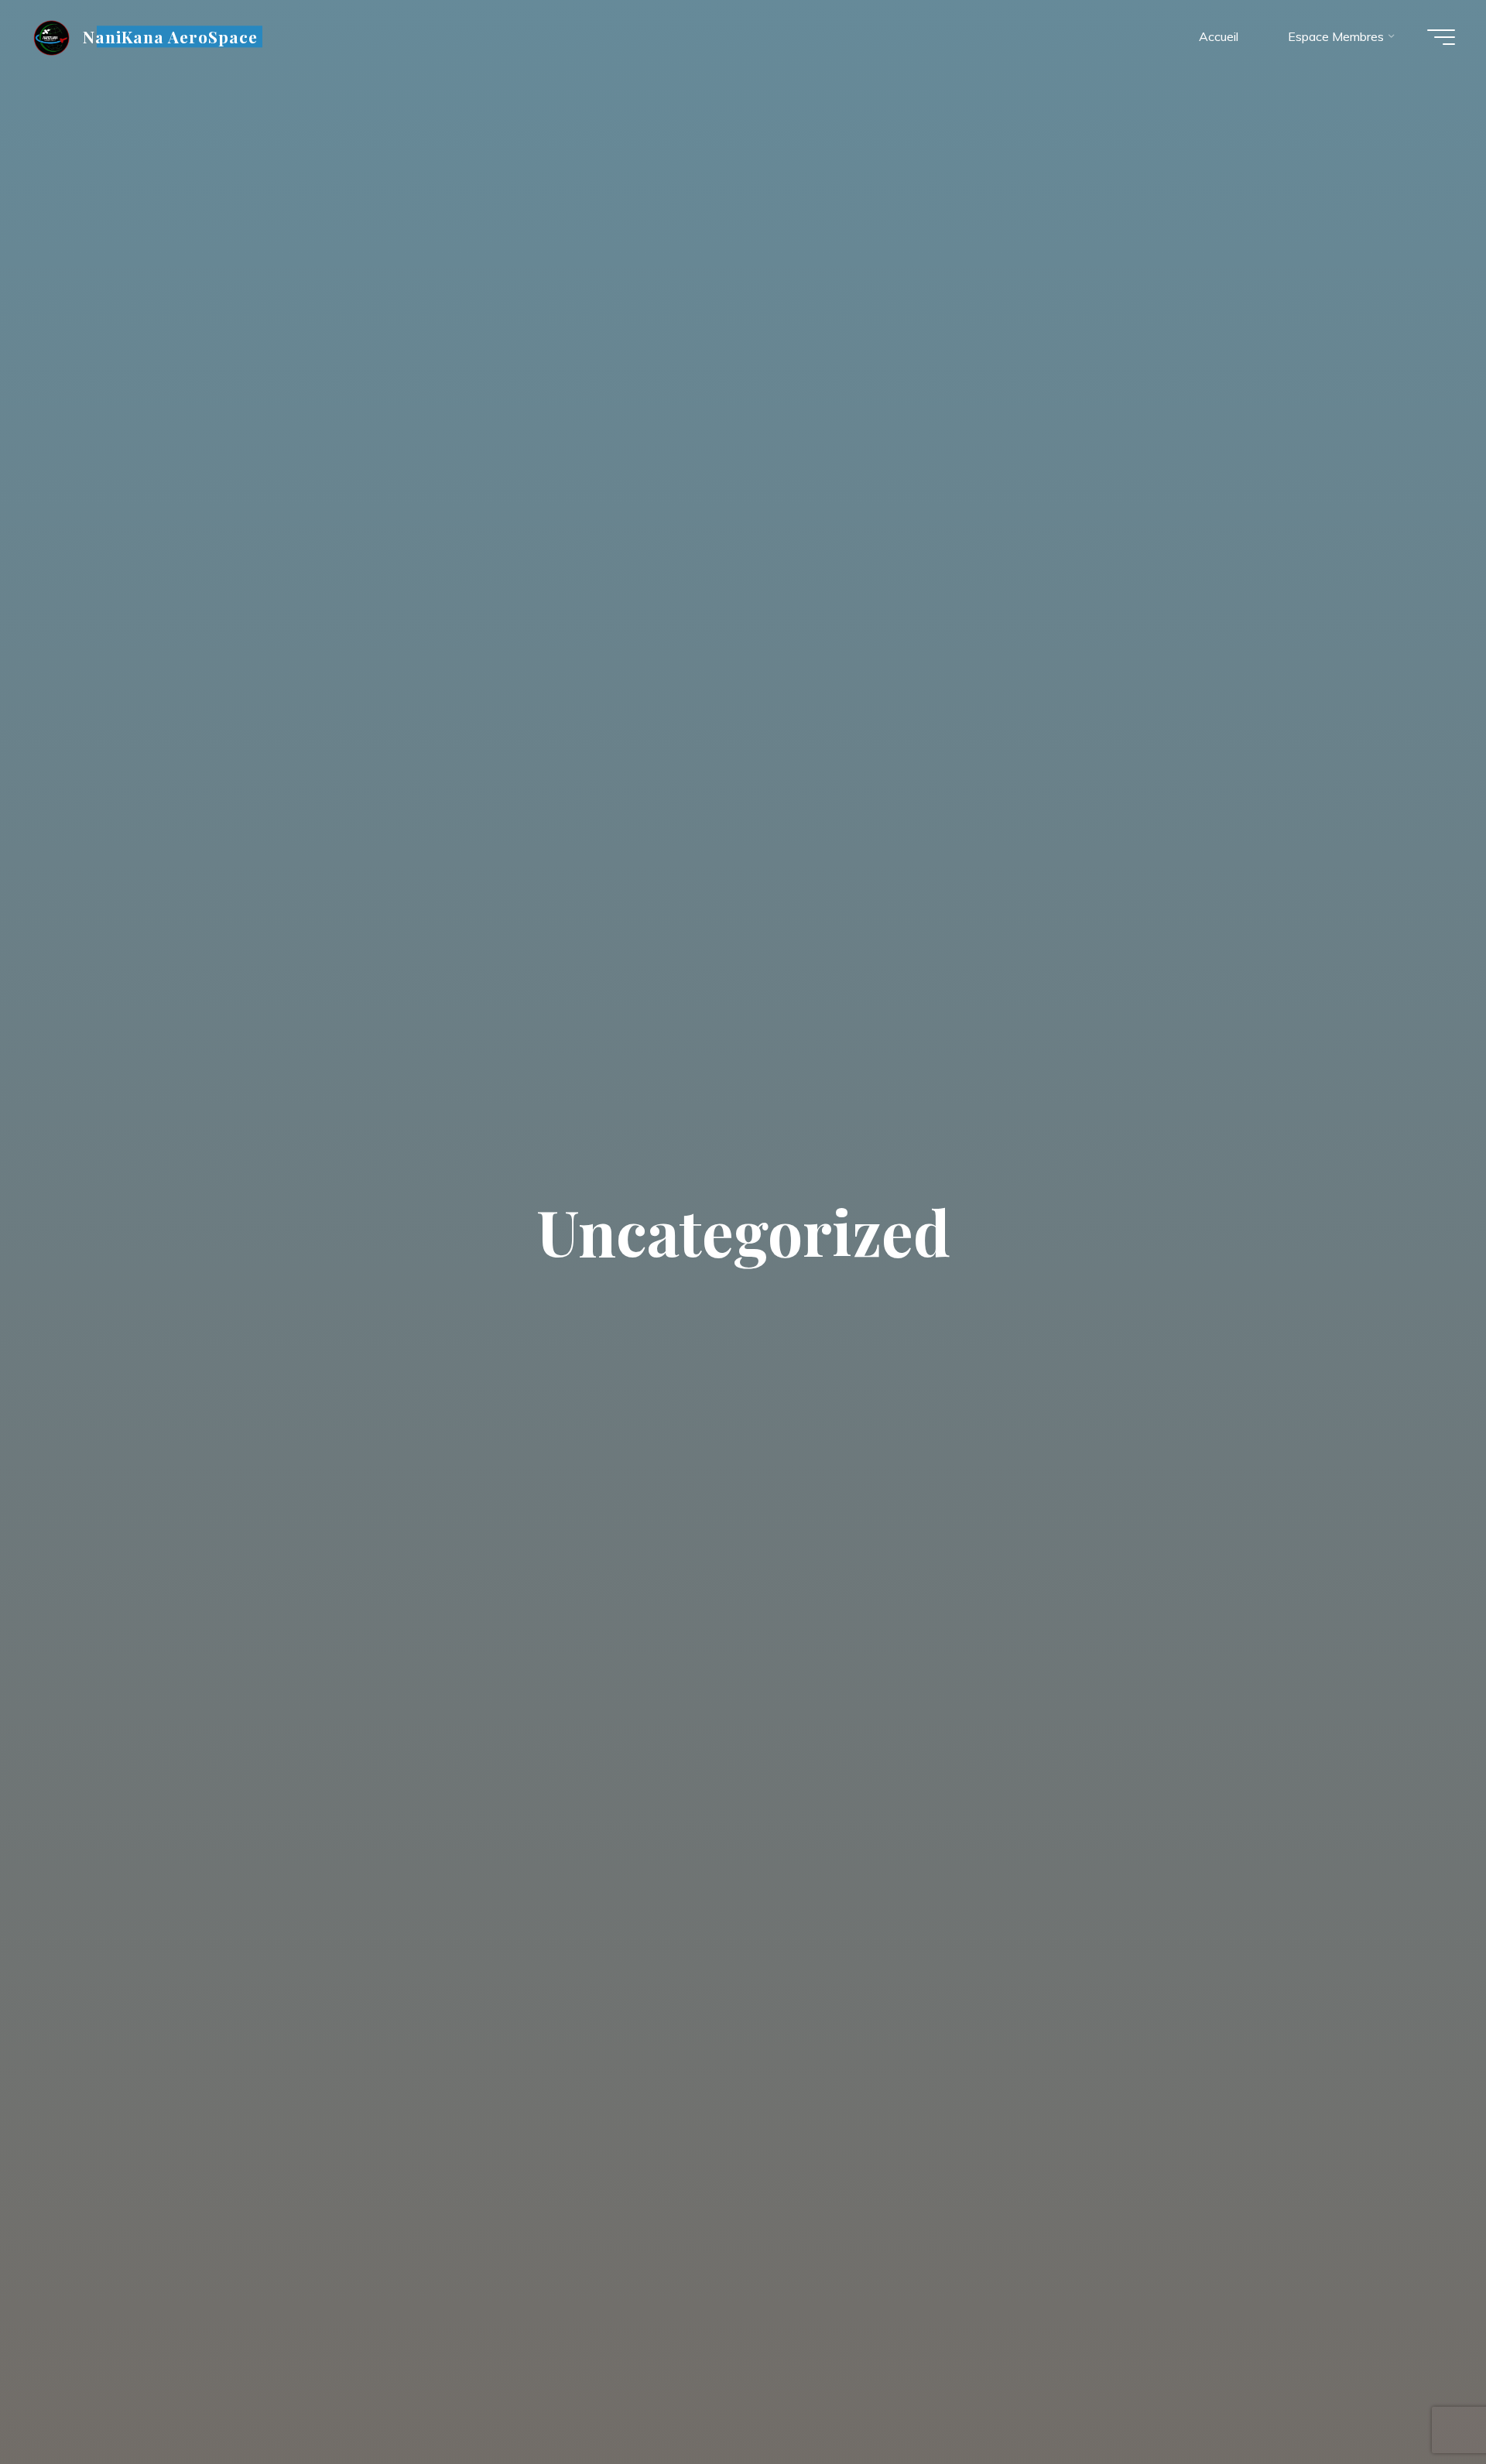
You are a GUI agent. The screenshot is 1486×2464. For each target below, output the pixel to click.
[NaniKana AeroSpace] (51, 36)
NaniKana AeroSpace (171, 36)
